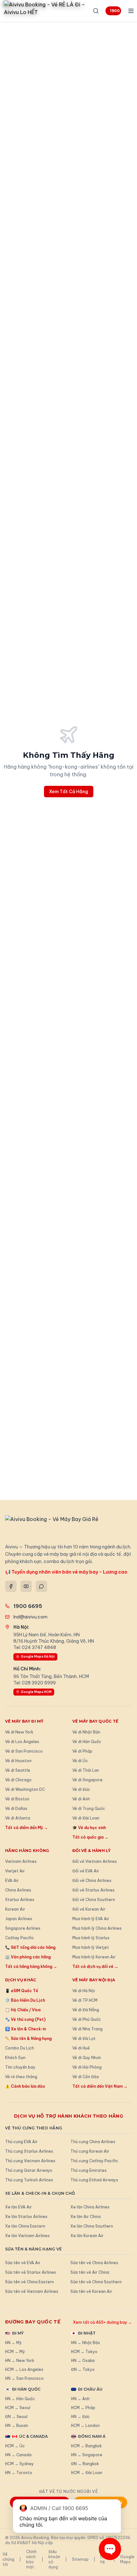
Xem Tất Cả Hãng (69, 792)
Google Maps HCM (36, 1692)
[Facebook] (11, 1586)
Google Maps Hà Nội (38, 1657)
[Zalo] (41, 1586)
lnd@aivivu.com (30, 1617)
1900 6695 (115, 11)
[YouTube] (26, 1586)
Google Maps (127, 2559)
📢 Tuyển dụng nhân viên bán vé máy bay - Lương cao (66, 1572)
